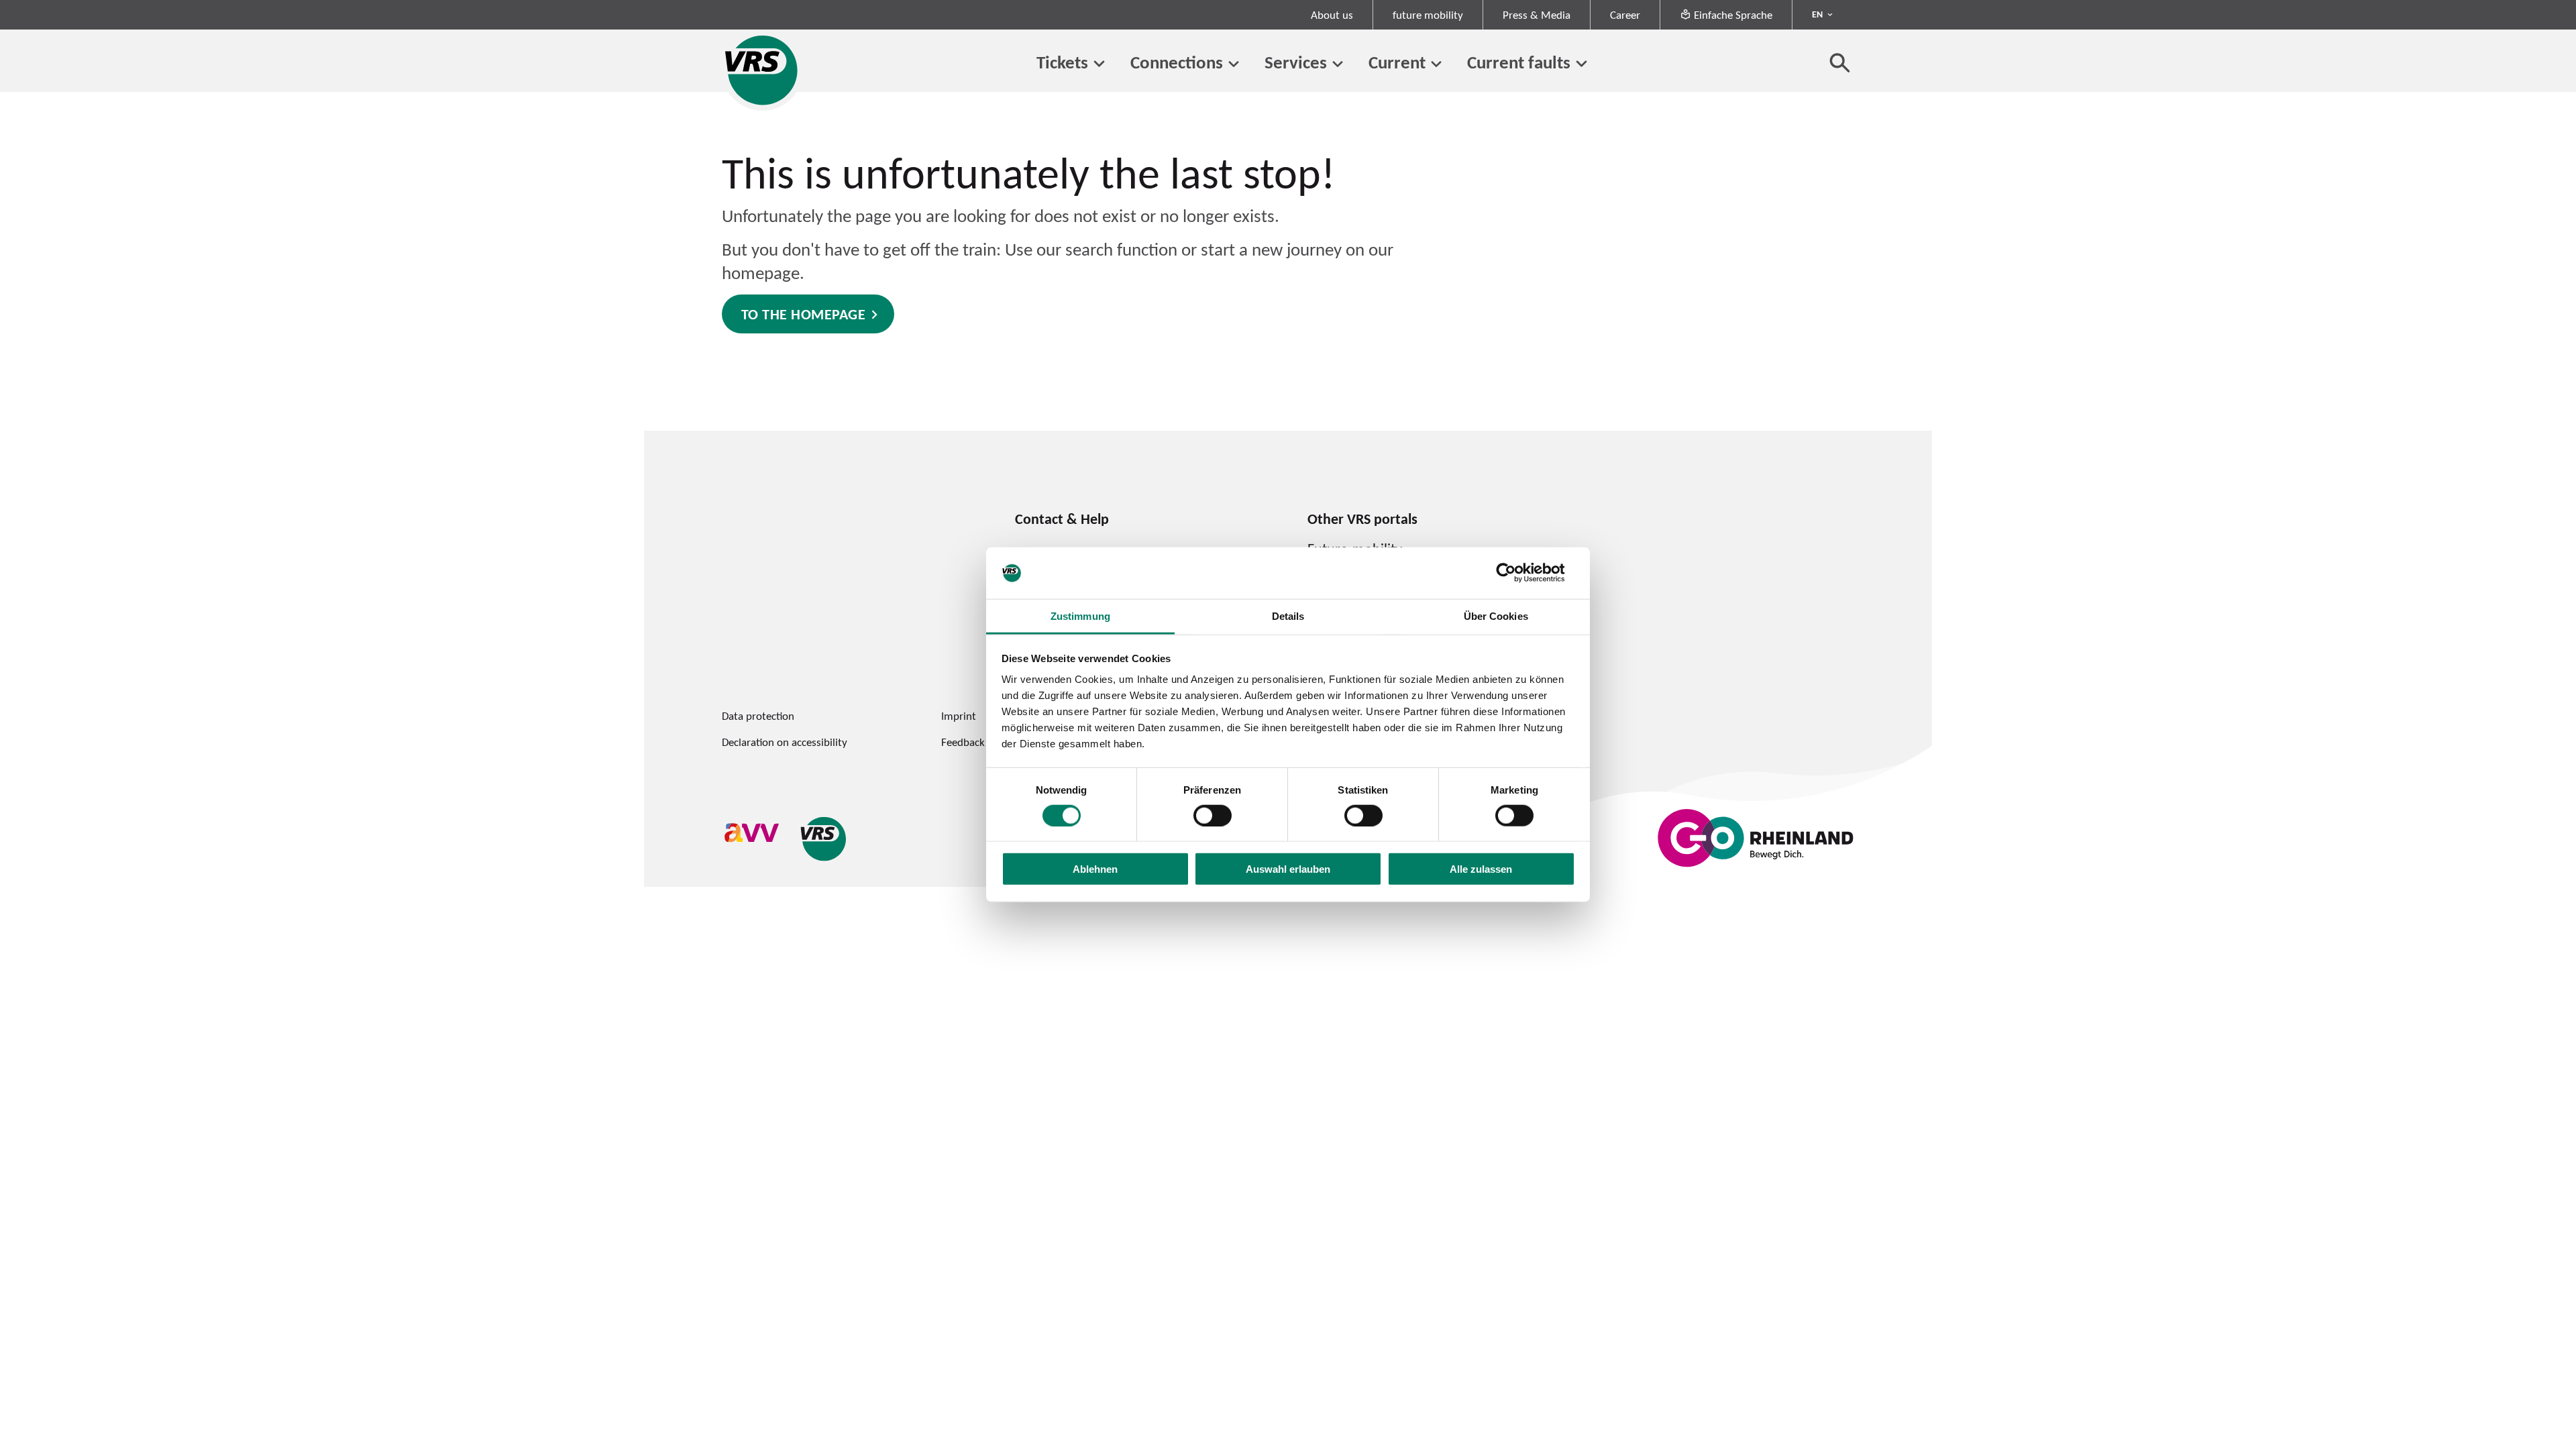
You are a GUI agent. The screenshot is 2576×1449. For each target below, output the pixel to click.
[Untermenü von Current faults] (1581, 64)
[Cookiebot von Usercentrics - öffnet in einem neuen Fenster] (1516, 573)
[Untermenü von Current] (1436, 64)
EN (1817, 14)
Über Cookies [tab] (1496, 616)
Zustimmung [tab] (1080, 616)
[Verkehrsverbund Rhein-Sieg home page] (762, 70)
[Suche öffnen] (1840, 62)
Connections (1177, 62)
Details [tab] (1288, 616)
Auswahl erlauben (1288, 869)
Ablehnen (1095, 869)
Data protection (758, 716)
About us (1332, 15)
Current (1397, 62)
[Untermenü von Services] (1338, 64)
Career (1625, 15)
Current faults (1519, 62)
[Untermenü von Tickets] (1099, 64)
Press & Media (1537, 15)
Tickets (1062, 62)
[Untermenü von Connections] (1234, 64)
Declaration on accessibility (785, 742)
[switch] (1213, 815)
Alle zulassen (1481, 869)
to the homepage (804, 314)
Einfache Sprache (1733, 15)
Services (1296, 62)
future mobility (1428, 15)
